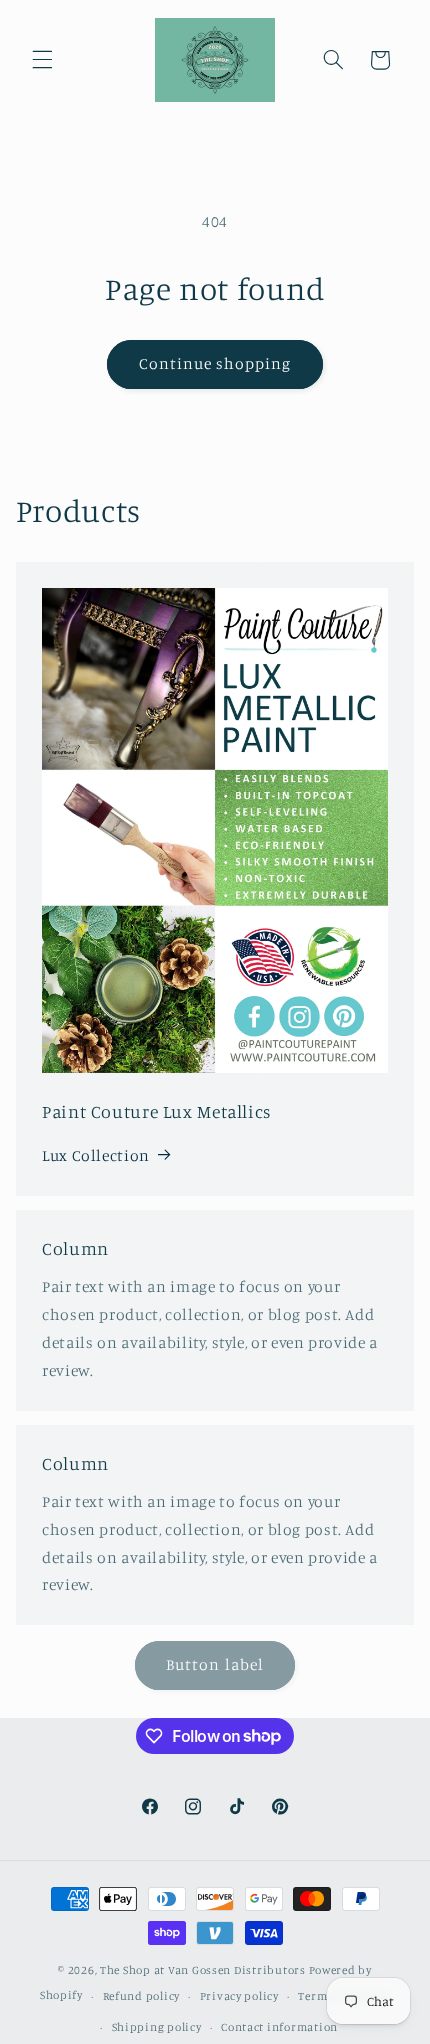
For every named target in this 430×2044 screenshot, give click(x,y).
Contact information (279, 2027)
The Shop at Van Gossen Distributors (203, 1970)
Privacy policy (239, 1996)
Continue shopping (215, 363)
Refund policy (142, 1996)
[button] (42, 60)
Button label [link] (215, 1664)
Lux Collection (96, 1155)
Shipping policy (157, 2027)
